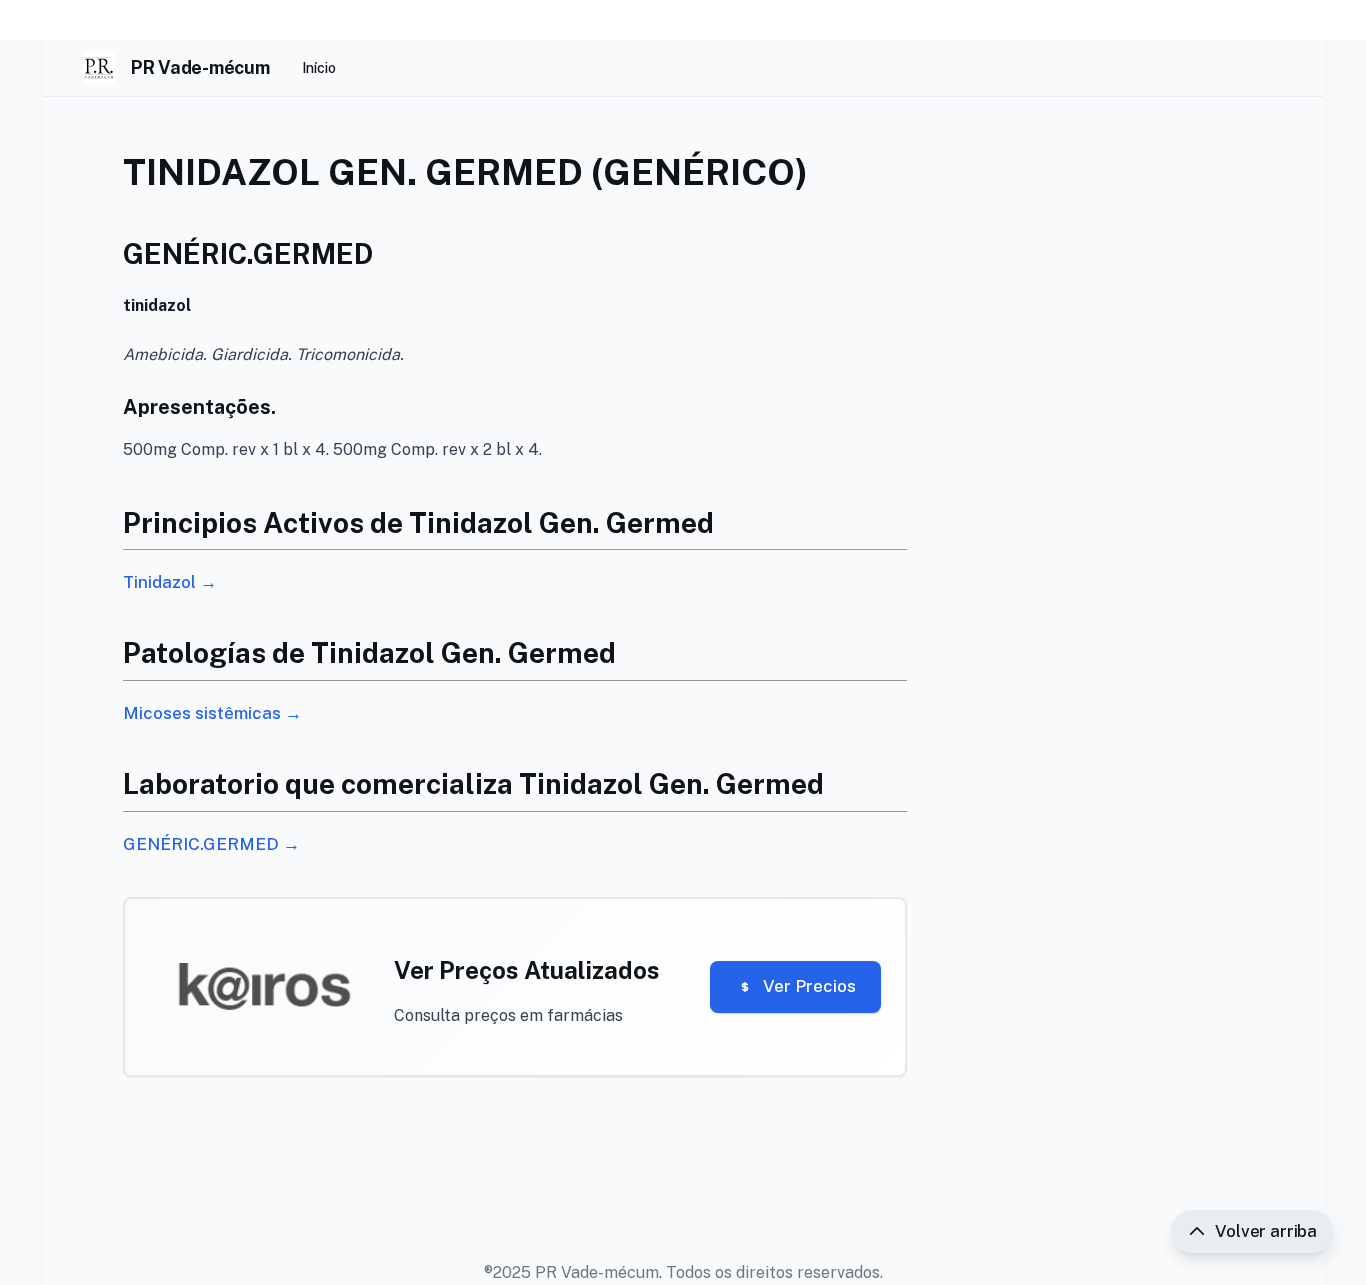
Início (319, 68)
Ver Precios (809, 986)
